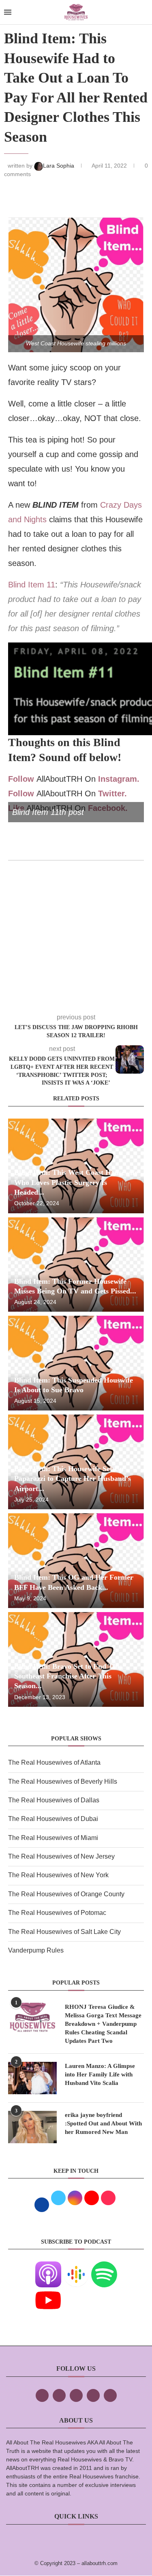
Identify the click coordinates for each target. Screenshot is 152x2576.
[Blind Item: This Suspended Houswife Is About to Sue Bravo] (76, 1363)
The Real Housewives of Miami (53, 1838)
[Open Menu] (8, 12)
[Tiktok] (93, 2395)
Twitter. (112, 793)
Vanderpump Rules (36, 1950)
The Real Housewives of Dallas (54, 1800)
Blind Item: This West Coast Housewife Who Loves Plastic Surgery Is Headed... (76, 1182)
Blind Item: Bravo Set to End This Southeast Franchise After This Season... (68, 1676)
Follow (21, 779)
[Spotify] (104, 2267)
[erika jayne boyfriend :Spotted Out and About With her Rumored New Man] (32, 2127)
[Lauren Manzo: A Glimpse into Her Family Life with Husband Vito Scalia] (32, 2078)
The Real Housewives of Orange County (66, 1894)
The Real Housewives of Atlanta (54, 1762)
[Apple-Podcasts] (48, 2267)
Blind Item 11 (32, 585)
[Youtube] (48, 2293)
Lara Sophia (59, 166)
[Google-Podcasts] (76, 2267)
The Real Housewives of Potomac (57, 1913)
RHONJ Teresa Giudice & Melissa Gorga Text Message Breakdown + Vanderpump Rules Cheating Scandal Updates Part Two (103, 2024)
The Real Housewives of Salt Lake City (64, 1932)
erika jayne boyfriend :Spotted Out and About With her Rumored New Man (103, 2123)
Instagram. (119, 779)
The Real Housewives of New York (58, 1875)
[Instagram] (76, 2395)
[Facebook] (42, 2395)
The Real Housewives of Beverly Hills (63, 1782)
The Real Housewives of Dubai (53, 1819)
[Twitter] (59, 2395)
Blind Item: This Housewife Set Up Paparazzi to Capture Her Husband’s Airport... (73, 1479)
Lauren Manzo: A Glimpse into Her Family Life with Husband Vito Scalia (100, 2074)
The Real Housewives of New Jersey (61, 1856)
